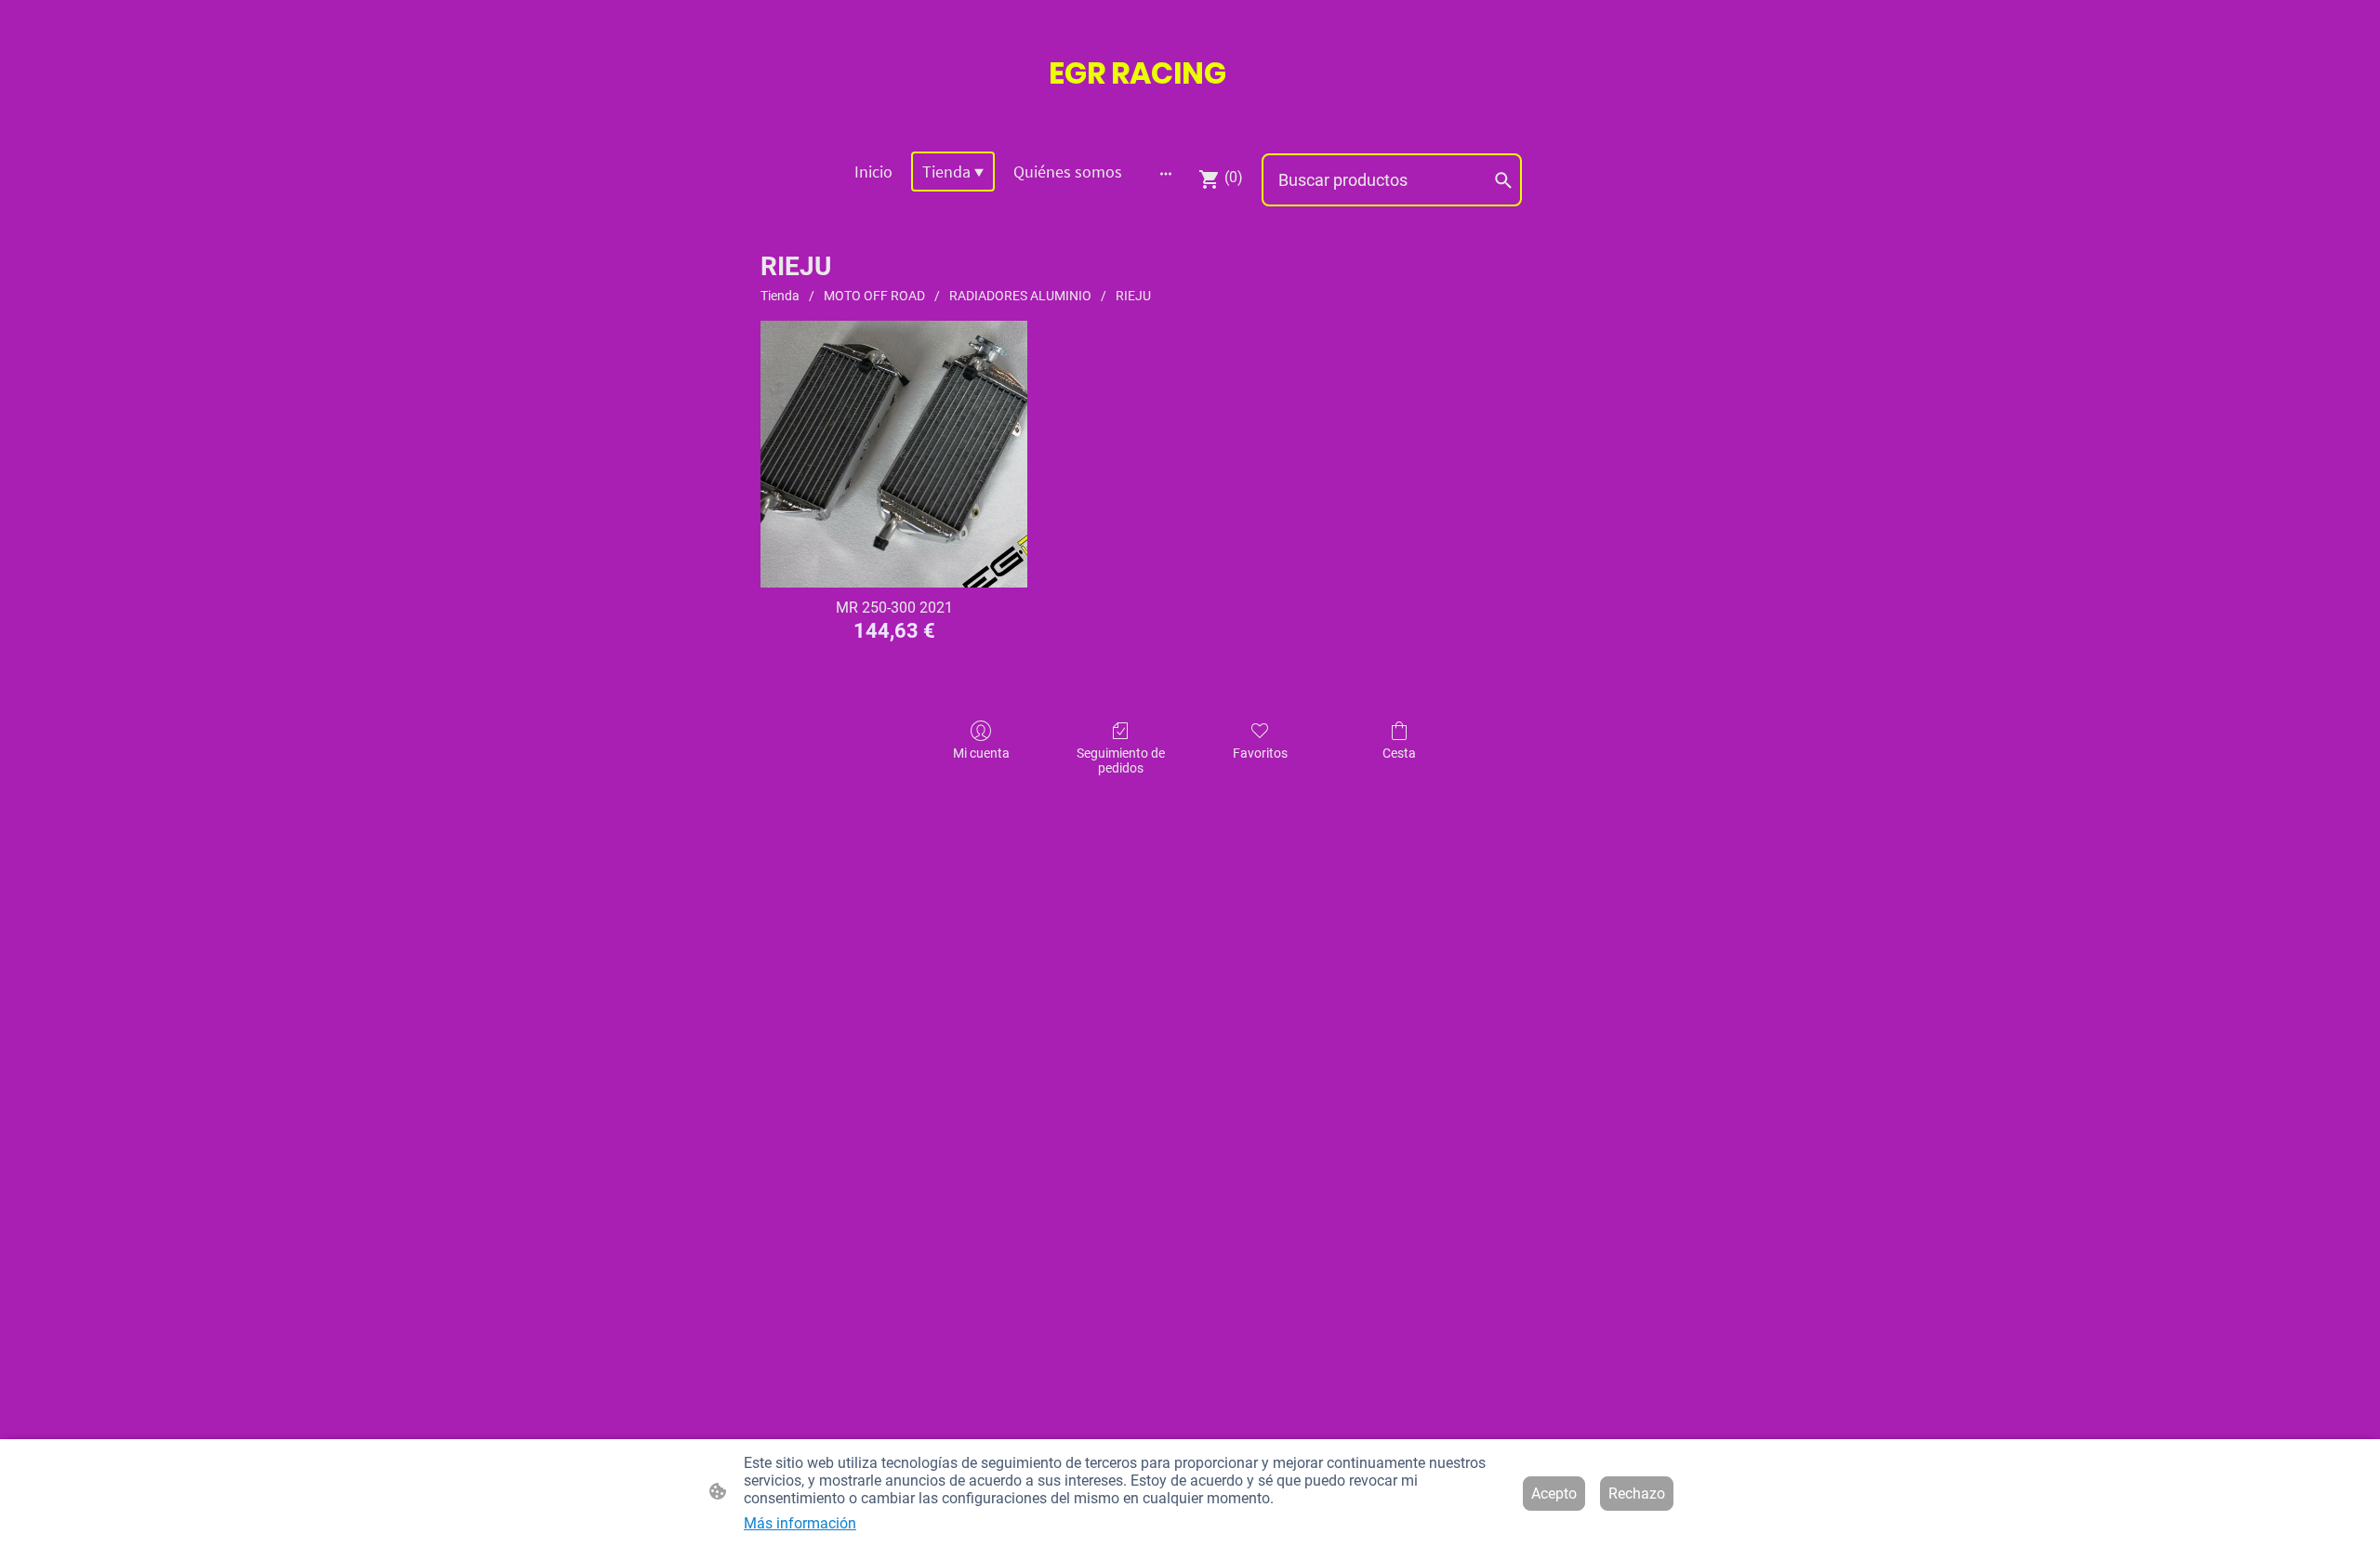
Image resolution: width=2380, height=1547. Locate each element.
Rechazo (1637, 1494)
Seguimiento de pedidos (1121, 761)
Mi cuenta (981, 753)
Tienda (780, 296)
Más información (800, 1523)
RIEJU (1133, 296)
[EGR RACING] (1190, 113)
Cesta (1399, 753)
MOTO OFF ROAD (874, 296)
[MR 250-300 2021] (894, 454)
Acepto (1554, 1494)
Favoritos (1260, 753)
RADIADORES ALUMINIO (1020, 296)
